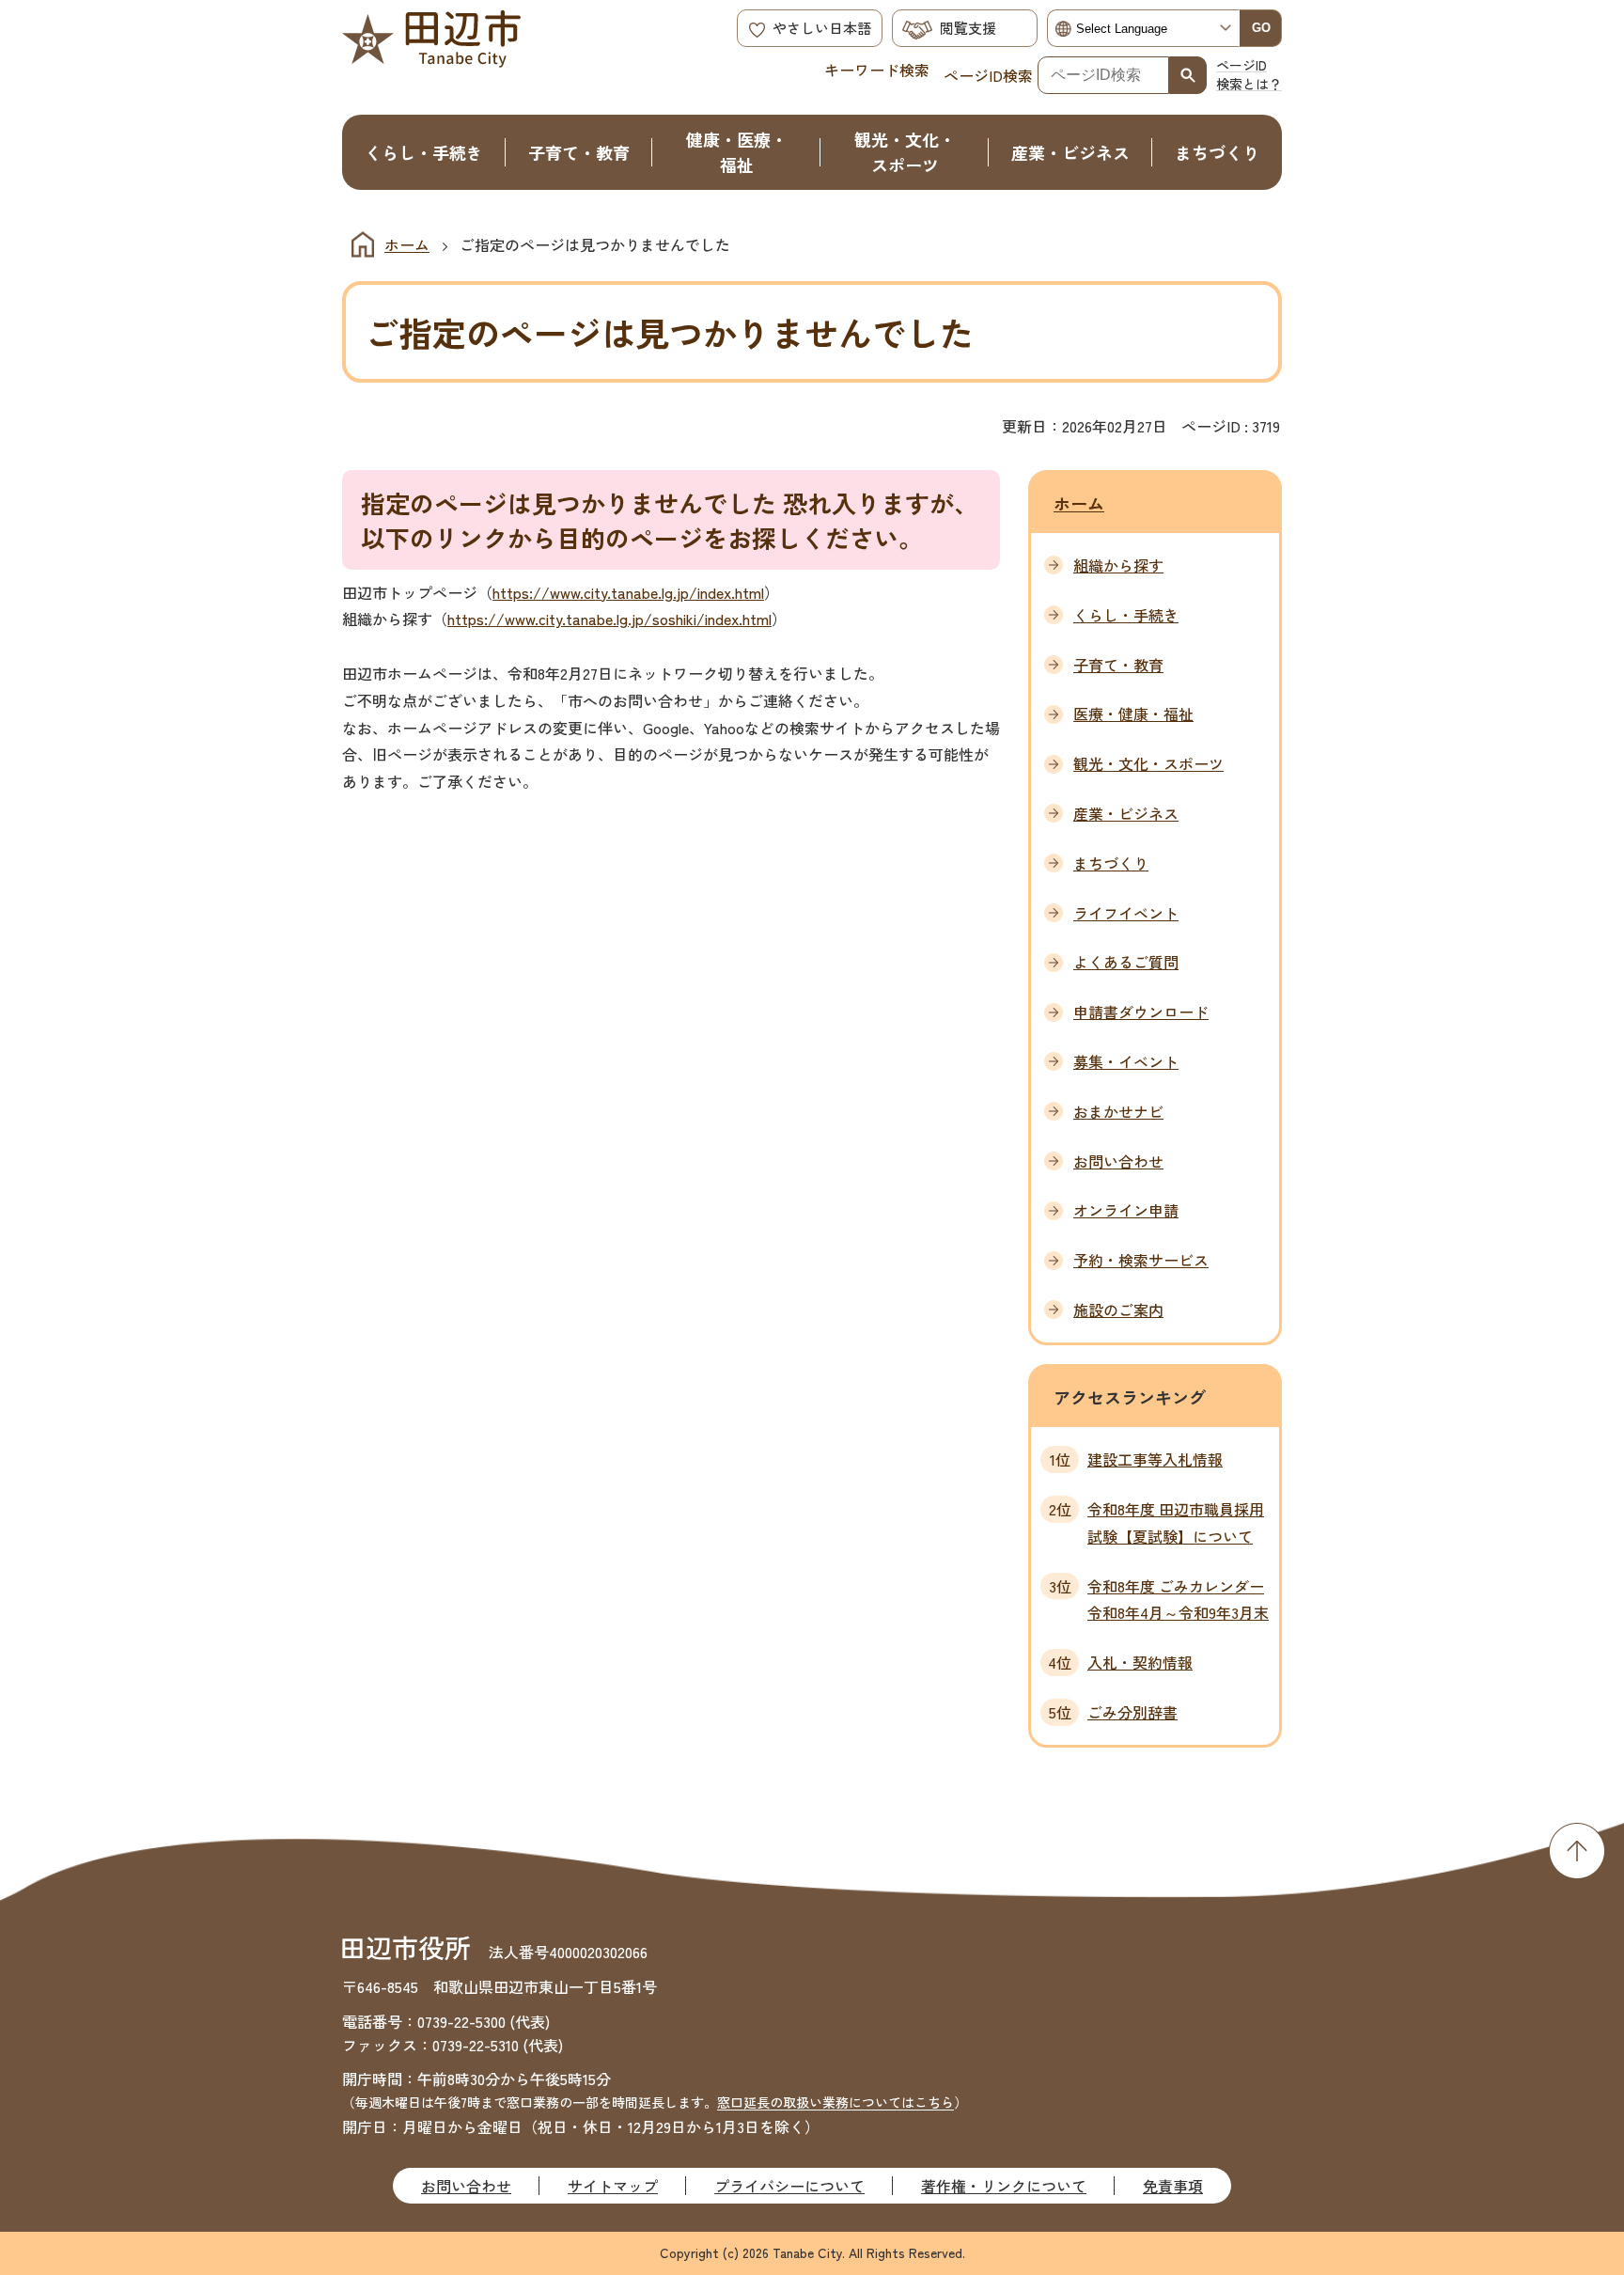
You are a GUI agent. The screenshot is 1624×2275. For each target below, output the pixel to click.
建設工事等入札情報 (1155, 1459)
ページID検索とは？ (1249, 74)
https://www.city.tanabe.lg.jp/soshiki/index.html (609, 619)
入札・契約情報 (1140, 1662)
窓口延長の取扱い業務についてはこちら (835, 2102)
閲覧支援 (968, 28)
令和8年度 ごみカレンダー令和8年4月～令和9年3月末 (1178, 1600)
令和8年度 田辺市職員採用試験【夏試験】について (1176, 1522)
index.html (731, 592)
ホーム (407, 244)
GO (1261, 28)
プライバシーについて (789, 2186)
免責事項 (1173, 2186)
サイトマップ (613, 2186)
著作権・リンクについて (1004, 2186)
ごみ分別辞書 (1132, 1712)
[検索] (1188, 75)
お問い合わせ (466, 2186)
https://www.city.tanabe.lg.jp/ (595, 592)
